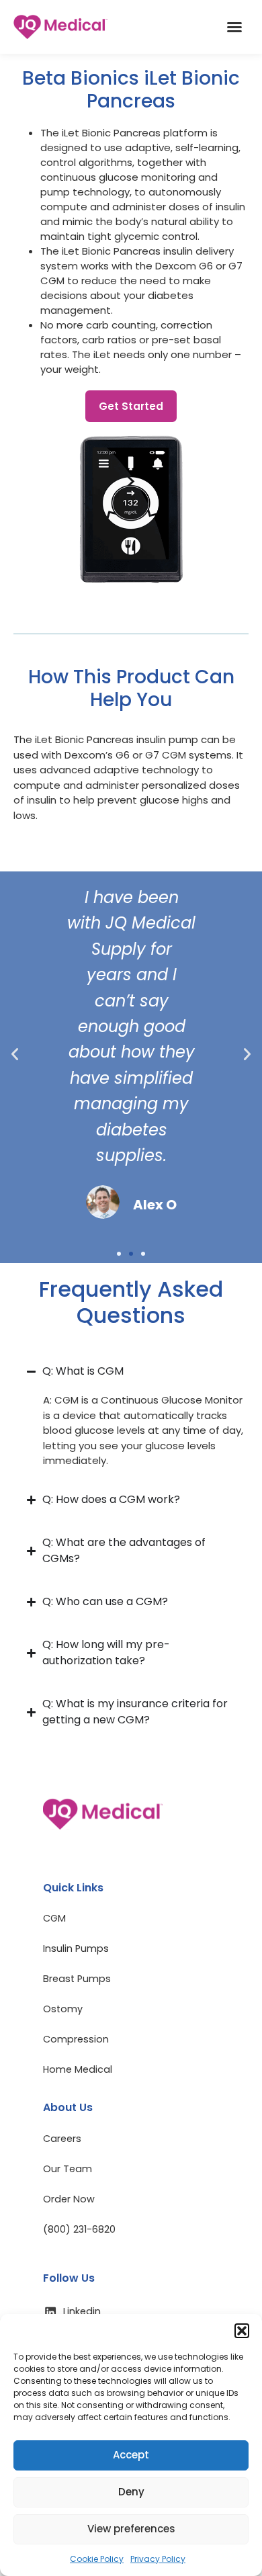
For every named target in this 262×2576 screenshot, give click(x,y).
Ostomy (63, 2009)
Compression (76, 2039)
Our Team (68, 2169)
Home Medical (78, 2069)
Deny (131, 2492)
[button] (242, 2331)
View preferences (131, 2529)
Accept (131, 2455)
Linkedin (82, 2311)
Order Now (69, 2199)
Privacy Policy (158, 2559)
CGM (54, 1918)
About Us (68, 2107)
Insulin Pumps (76, 1948)
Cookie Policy (97, 2559)
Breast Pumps (77, 1979)
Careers (62, 2139)
